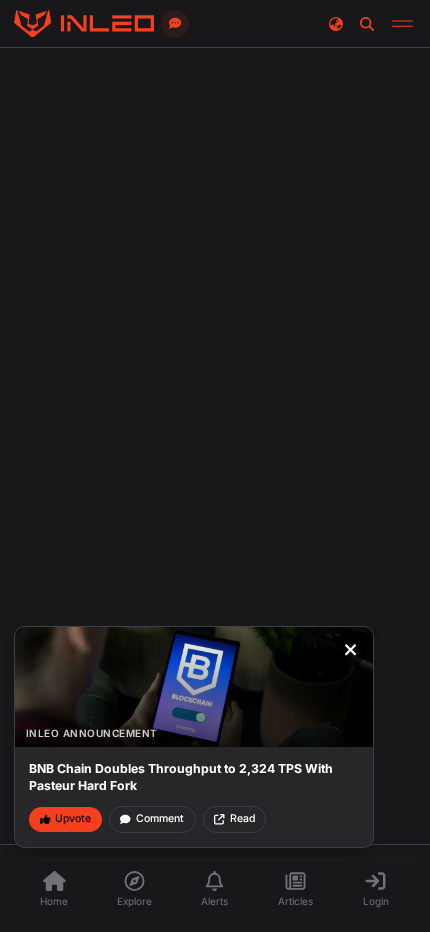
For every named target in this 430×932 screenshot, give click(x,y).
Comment (160, 818)
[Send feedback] (175, 24)
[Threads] (84, 24)
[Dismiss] (351, 650)
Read (242, 818)
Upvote (73, 818)
